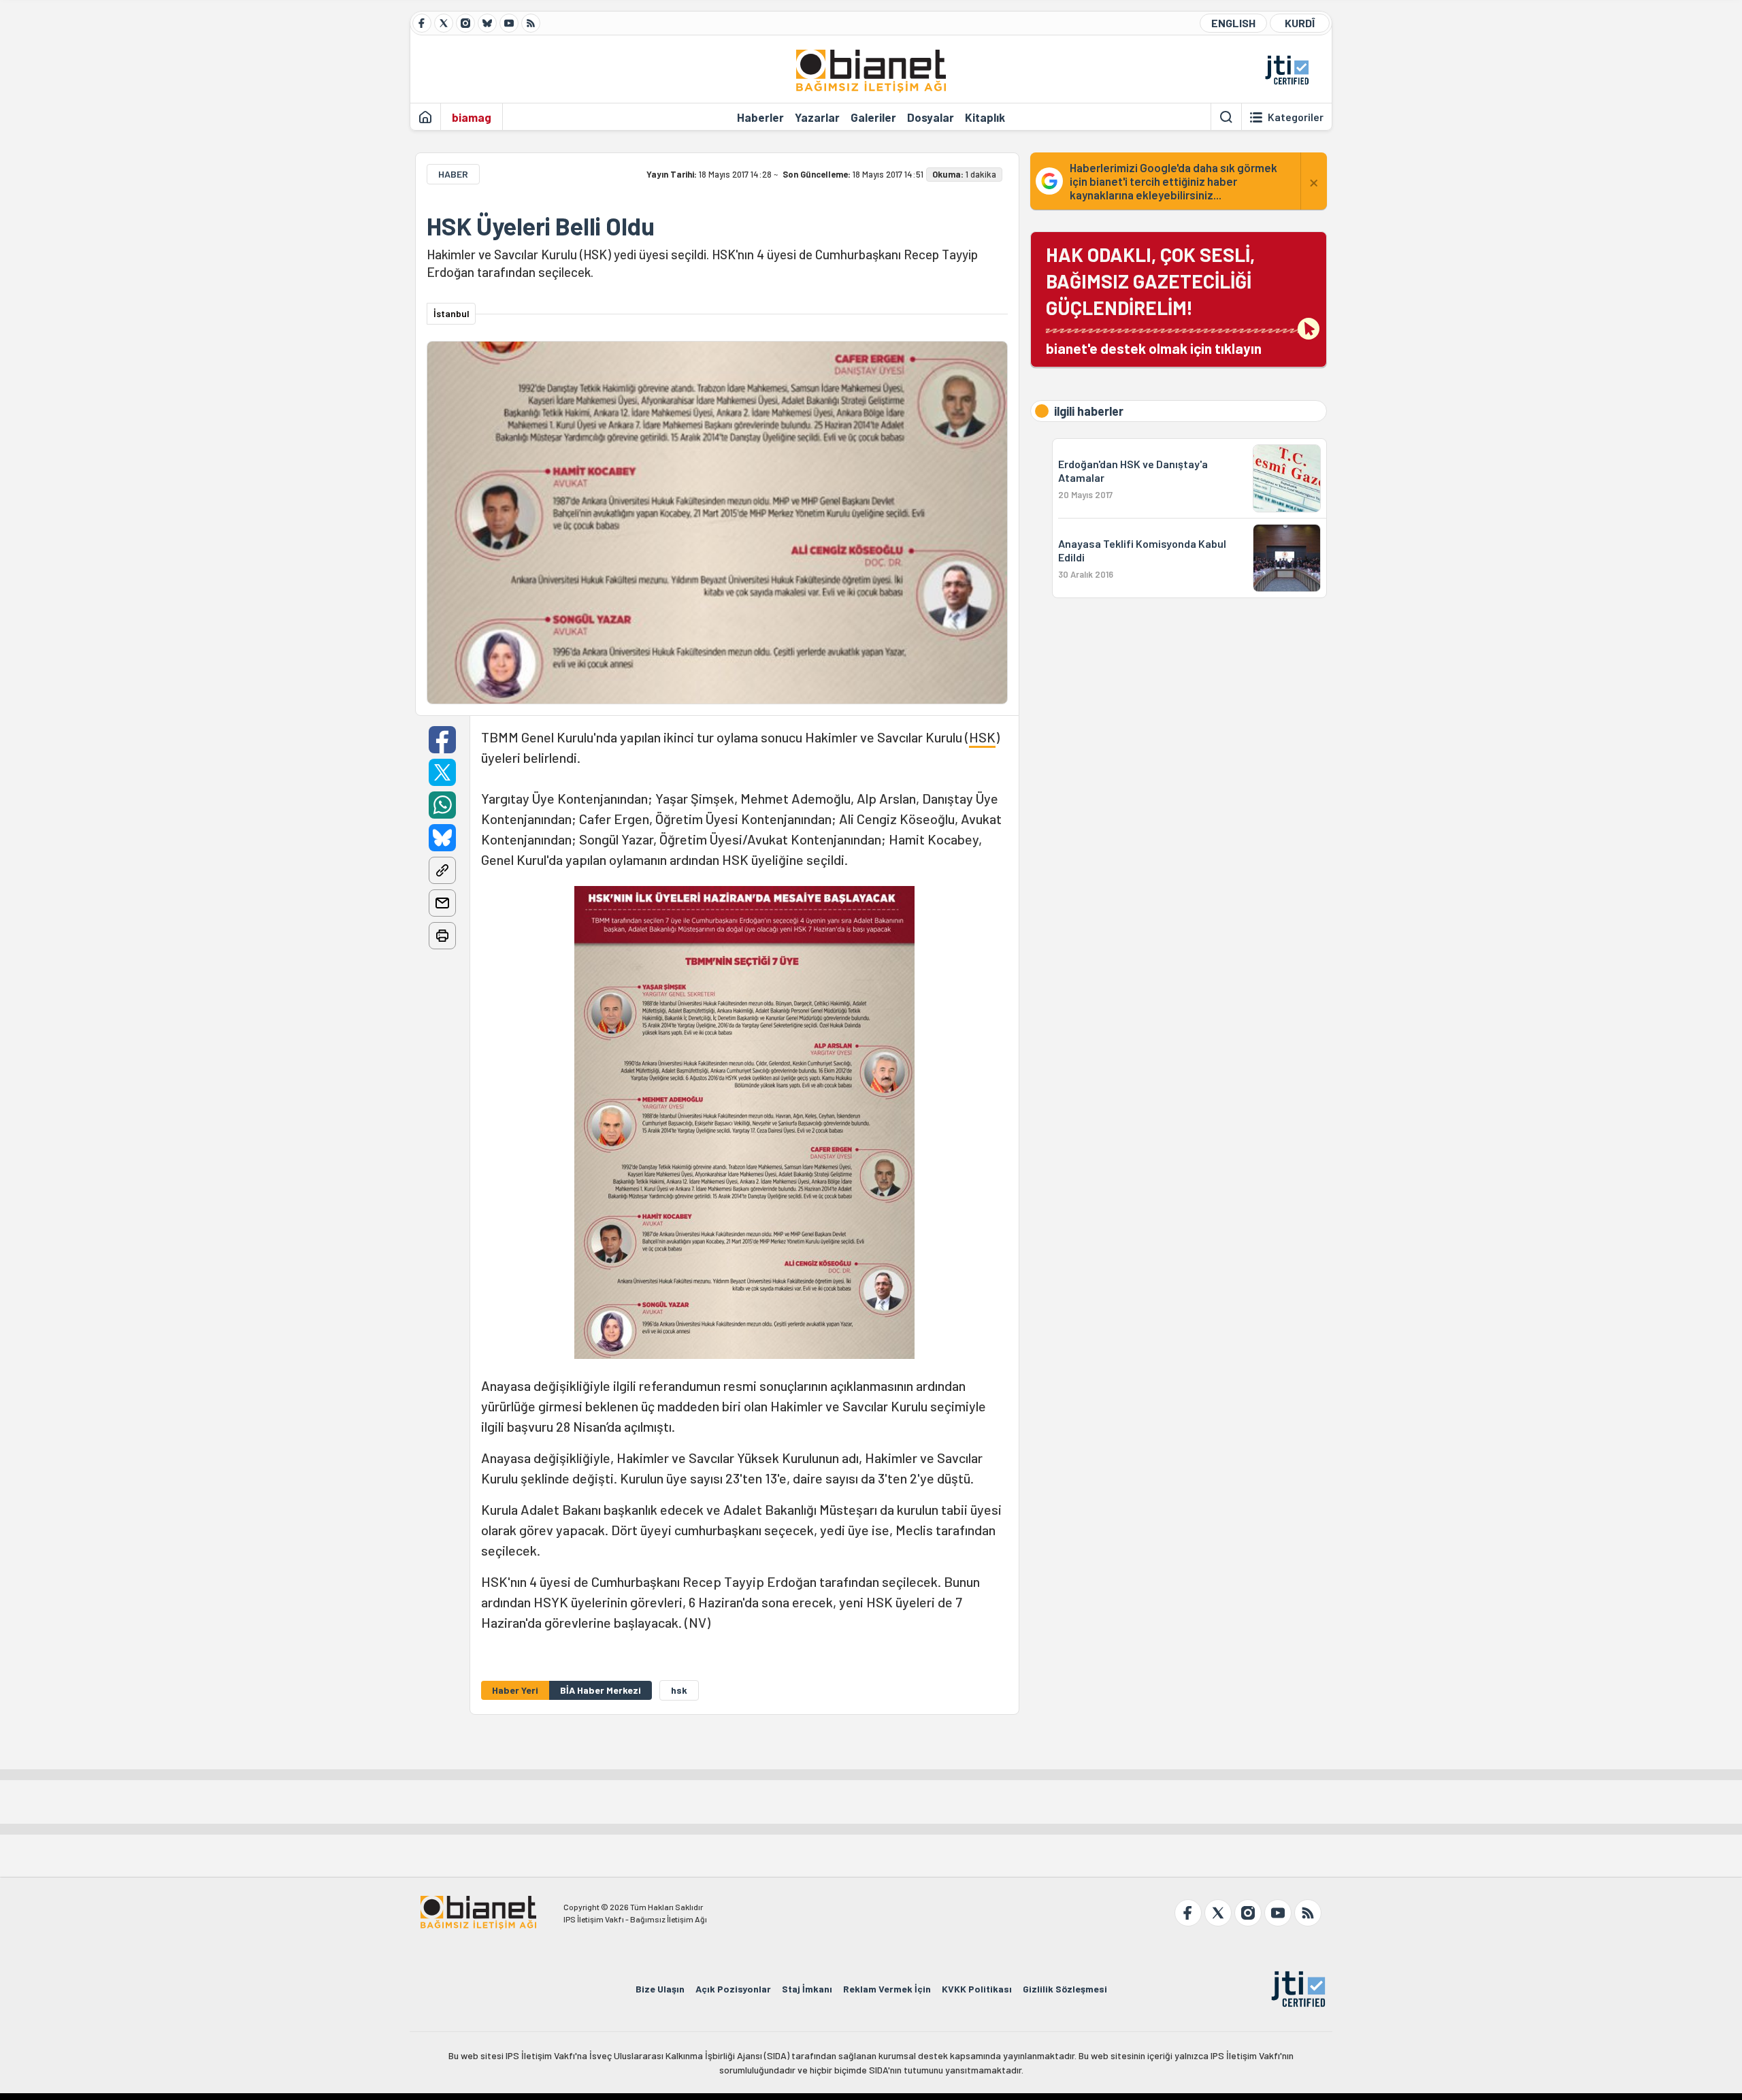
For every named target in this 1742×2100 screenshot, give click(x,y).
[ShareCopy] (442, 870)
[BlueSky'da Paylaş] (442, 838)
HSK (982, 737)
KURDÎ (1300, 23)
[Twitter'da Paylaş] (442, 772)
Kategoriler (1296, 117)
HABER (453, 174)
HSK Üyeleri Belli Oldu (541, 226)
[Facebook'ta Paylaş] (442, 740)
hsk (679, 1690)
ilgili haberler (1089, 411)
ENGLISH (1233, 23)
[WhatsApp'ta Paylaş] (442, 805)
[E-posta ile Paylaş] (442, 903)
